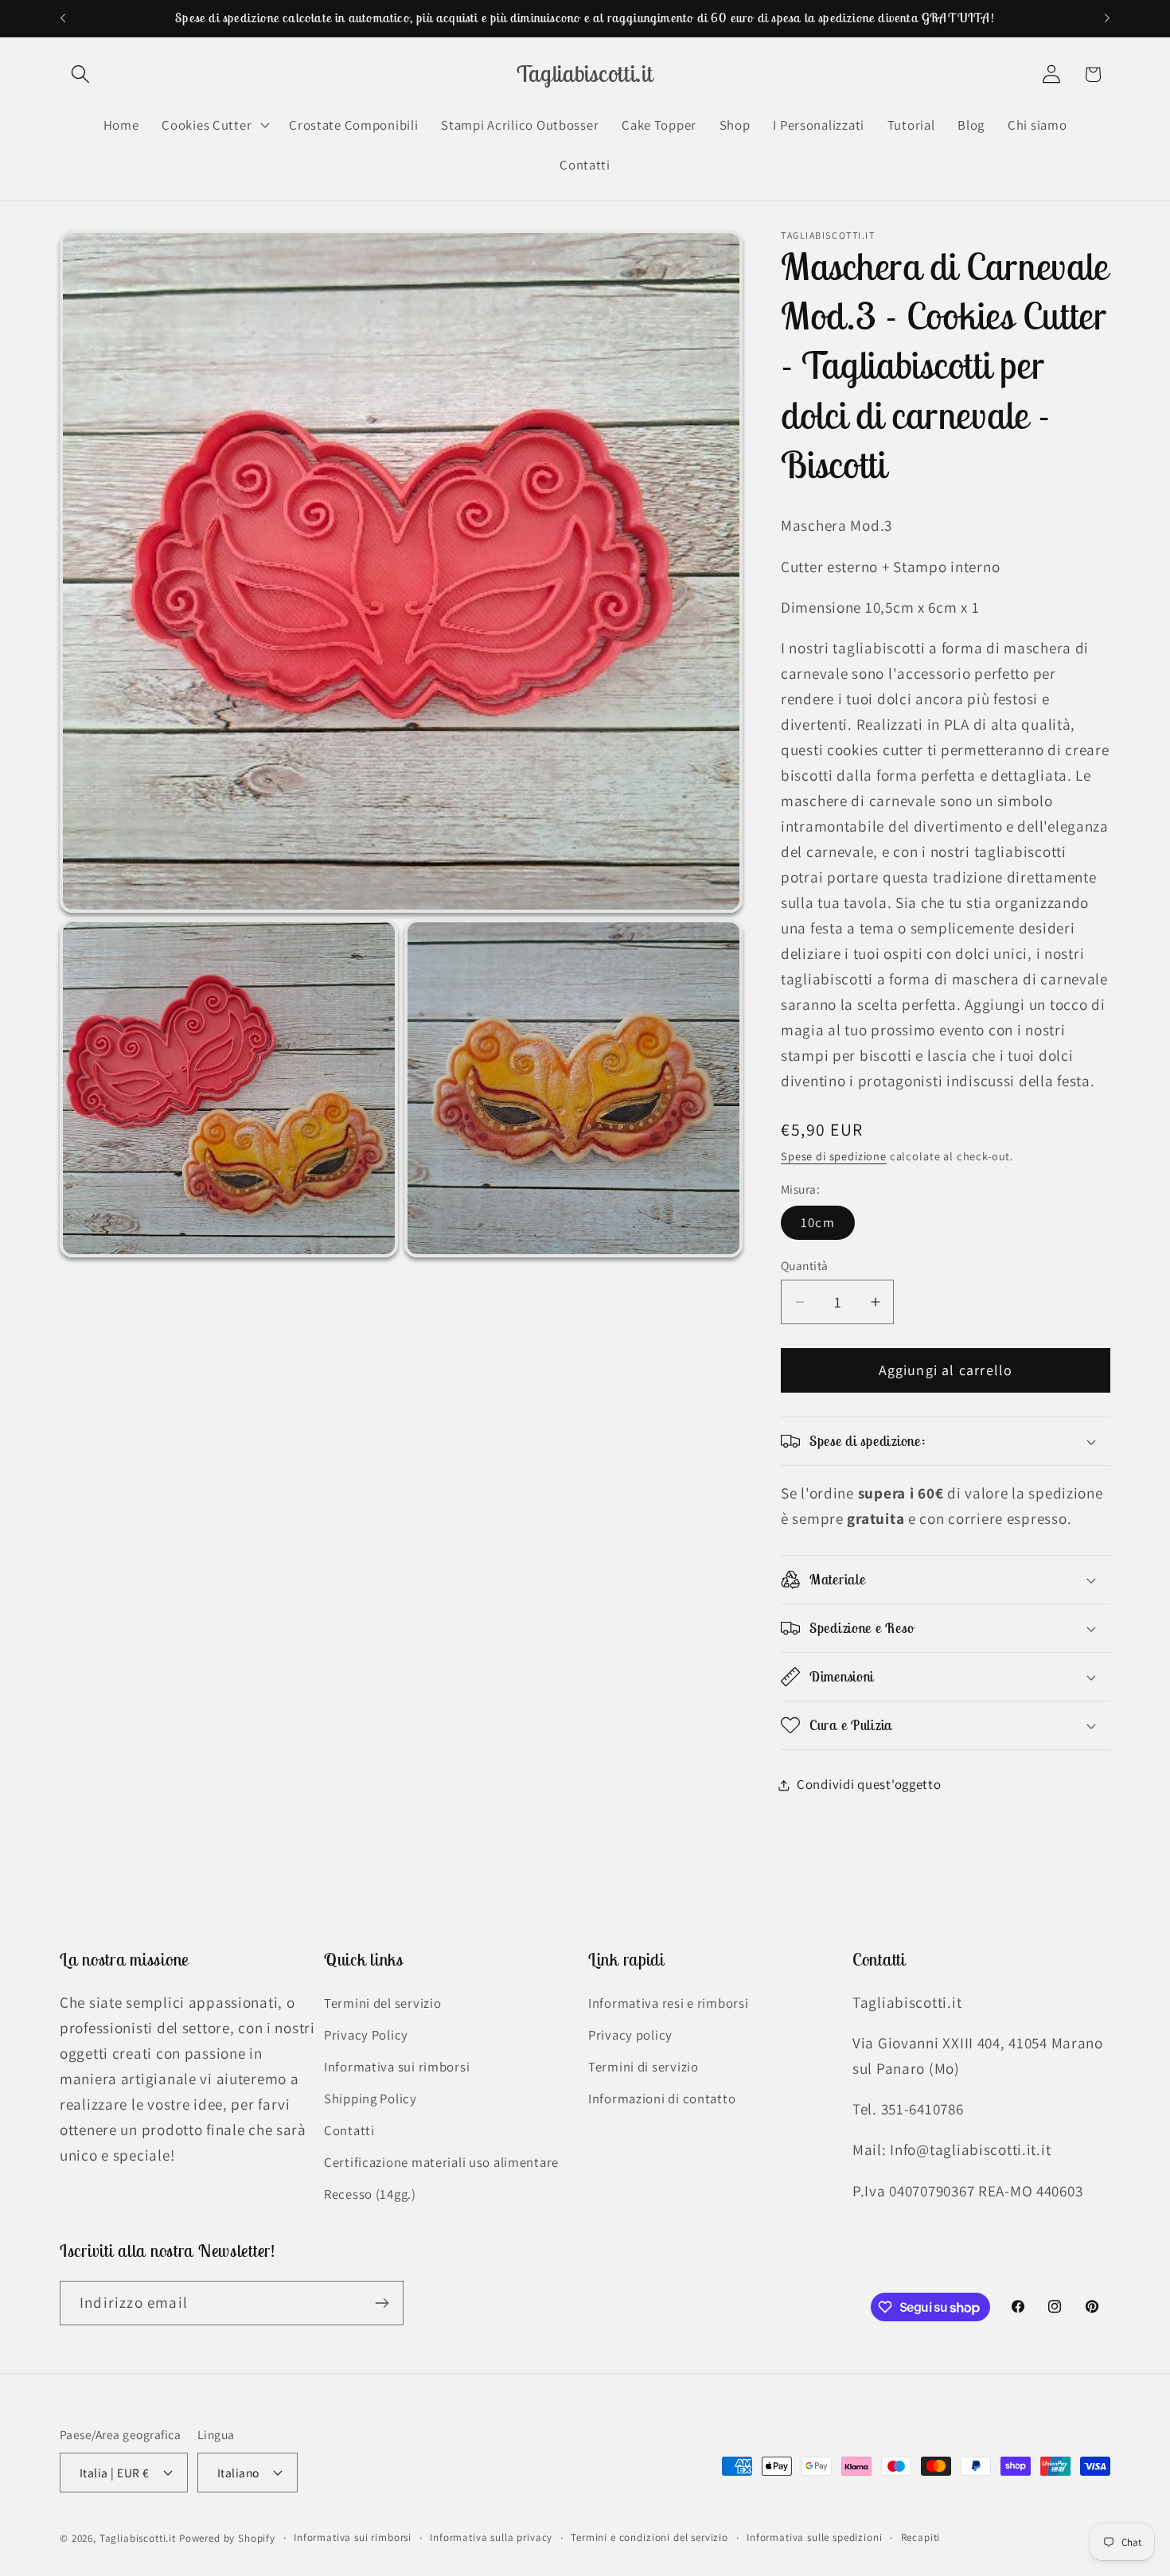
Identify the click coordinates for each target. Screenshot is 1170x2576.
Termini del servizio (382, 2003)
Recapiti (921, 2537)
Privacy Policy (366, 2035)
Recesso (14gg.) (370, 2194)
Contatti (349, 2130)
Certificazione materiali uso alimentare (441, 2162)
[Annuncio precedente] (63, 18)
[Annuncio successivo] (1107, 18)
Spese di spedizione (834, 1156)
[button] (81, 74)
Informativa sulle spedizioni (815, 2537)
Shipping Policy (370, 2099)
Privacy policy (630, 2035)
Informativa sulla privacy (491, 2537)
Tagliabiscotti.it (138, 2538)
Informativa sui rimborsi (397, 2067)
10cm (818, 1222)
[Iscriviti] (382, 2303)
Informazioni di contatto (662, 2099)
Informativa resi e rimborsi (668, 2003)
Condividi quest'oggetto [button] (869, 1784)
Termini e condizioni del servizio (649, 2537)
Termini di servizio (643, 2067)
